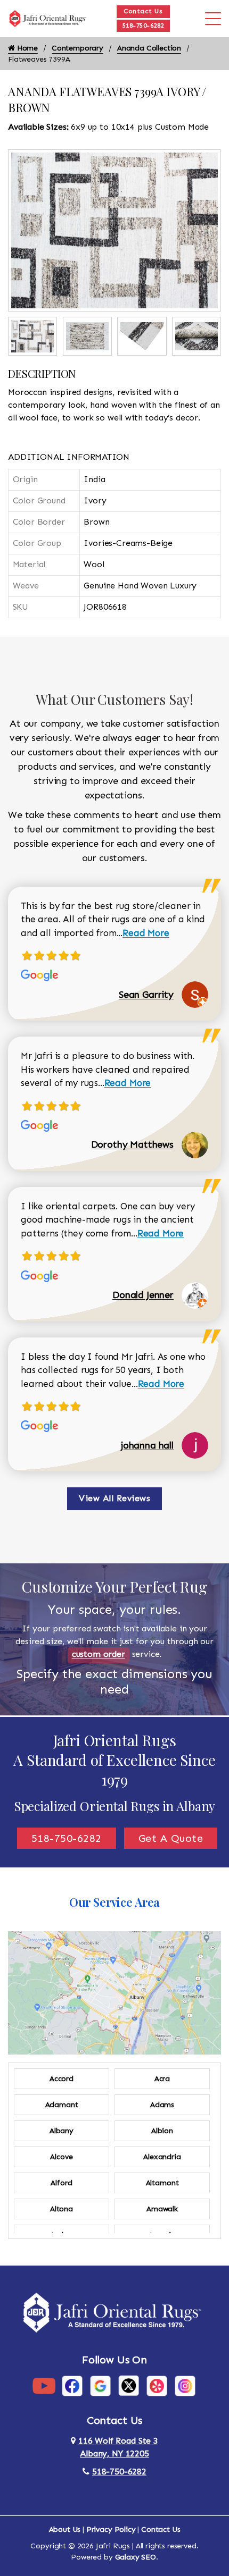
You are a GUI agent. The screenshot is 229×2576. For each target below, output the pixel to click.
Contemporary (77, 48)
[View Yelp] (157, 2385)
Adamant (62, 2105)
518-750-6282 (143, 26)
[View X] (129, 2385)
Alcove (61, 2157)
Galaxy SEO (136, 2557)
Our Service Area (114, 1902)
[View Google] (100, 2385)
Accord (62, 2079)
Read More (146, 933)
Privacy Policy (111, 2529)
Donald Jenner (143, 1295)
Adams (162, 2105)
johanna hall (147, 1445)
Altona (62, 2209)
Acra (162, 2079)
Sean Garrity (146, 995)
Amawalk (162, 2209)
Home (26, 48)
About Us (65, 2529)
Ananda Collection (149, 48)
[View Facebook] (72, 2385)
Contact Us (143, 11)
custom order (99, 1654)
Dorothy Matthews (132, 1144)
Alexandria (162, 2157)
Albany (62, 2131)
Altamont (162, 2183)
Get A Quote (171, 1838)
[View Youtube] (44, 2385)
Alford (61, 2183)
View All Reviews (114, 1498)
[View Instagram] (185, 2385)
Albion (162, 2131)
